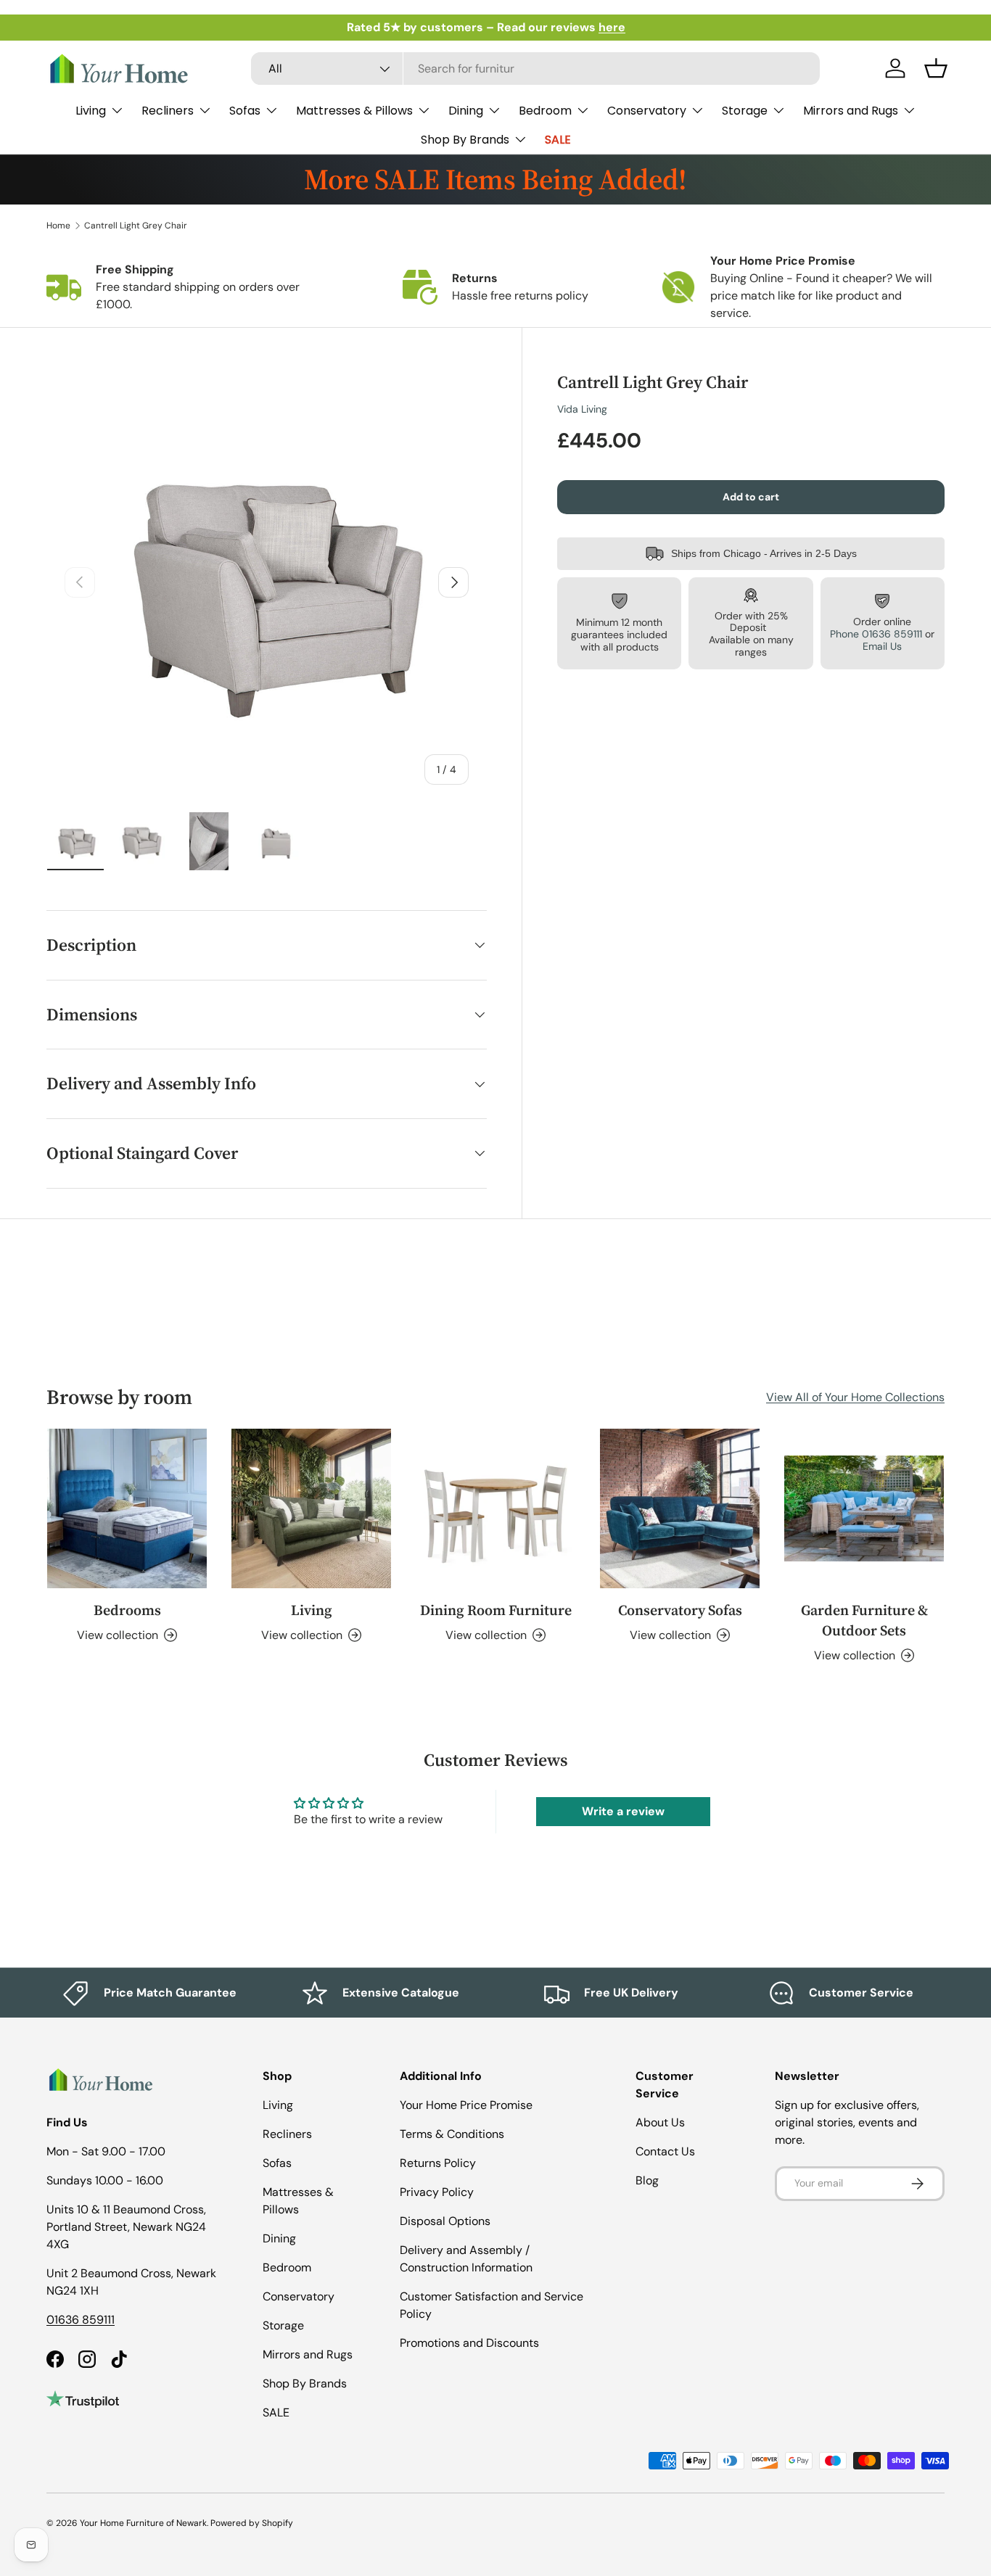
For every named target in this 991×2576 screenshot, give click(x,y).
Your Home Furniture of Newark (143, 2523)
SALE (558, 140)
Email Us (882, 646)
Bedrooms (127, 1610)
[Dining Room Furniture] (495, 1508)
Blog (647, 2180)
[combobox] (535, 69)
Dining (466, 111)
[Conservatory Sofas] (680, 1508)
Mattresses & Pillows (354, 111)
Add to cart (751, 497)
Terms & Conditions (452, 2134)
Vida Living (582, 409)
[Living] (311, 1508)
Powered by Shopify (252, 2523)
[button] (936, 68)
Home (58, 226)
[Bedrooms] (127, 1508)
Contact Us (665, 2151)
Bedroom (545, 111)
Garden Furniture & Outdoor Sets (864, 1620)
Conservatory (647, 111)
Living (91, 111)
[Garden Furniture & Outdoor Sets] (864, 1508)
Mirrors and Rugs (851, 111)
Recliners (168, 111)
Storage (745, 111)
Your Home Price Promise (466, 2105)
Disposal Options (445, 2221)
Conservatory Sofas (680, 1610)
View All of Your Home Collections (855, 1397)
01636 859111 (81, 2320)
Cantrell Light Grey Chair (136, 226)
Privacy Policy (437, 2192)
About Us (660, 2122)
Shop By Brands (465, 140)
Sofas (245, 111)
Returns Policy (438, 2163)
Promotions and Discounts (469, 2343)
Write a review (623, 1811)
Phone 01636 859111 (876, 634)
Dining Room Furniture (496, 1610)
